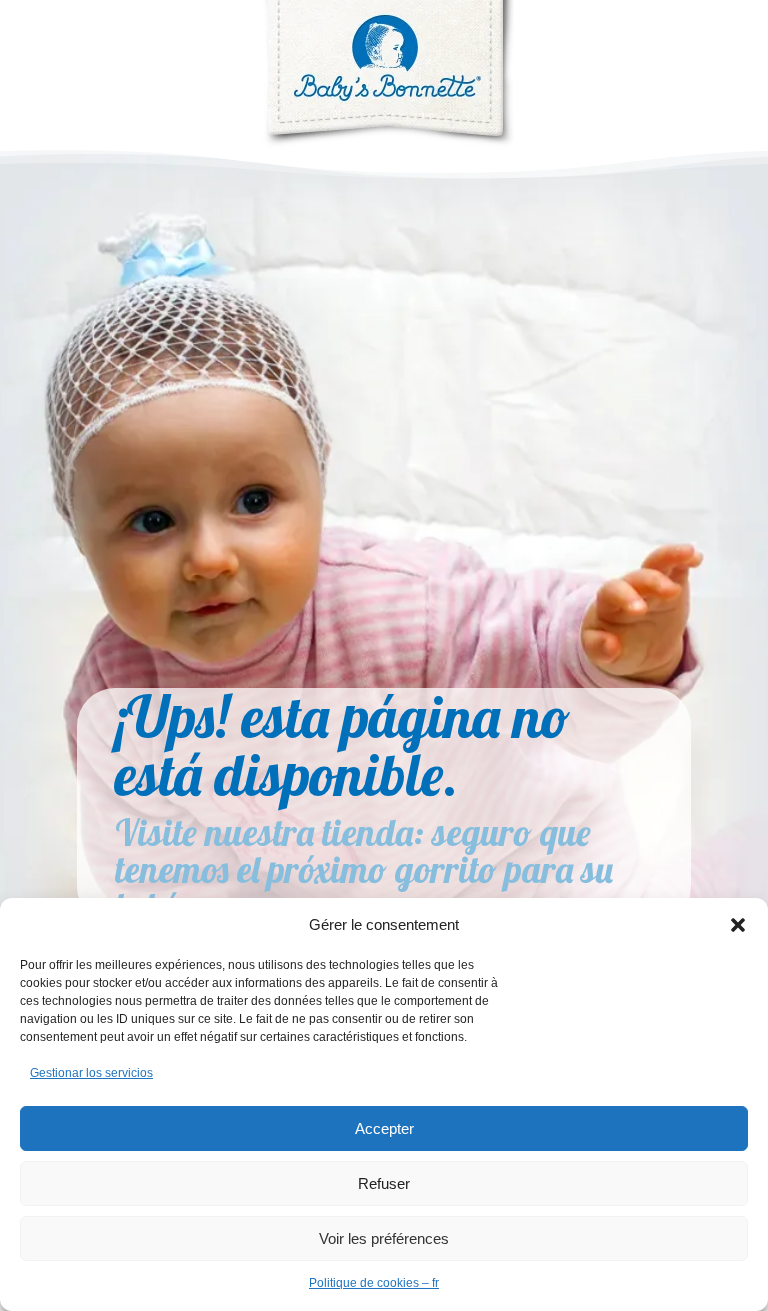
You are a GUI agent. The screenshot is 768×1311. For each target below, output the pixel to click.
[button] (738, 925)
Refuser (384, 1183)
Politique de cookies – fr (374, 1283)
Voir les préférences (384, 1238)
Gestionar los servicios (91, 1073)
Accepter (384, 1128)
